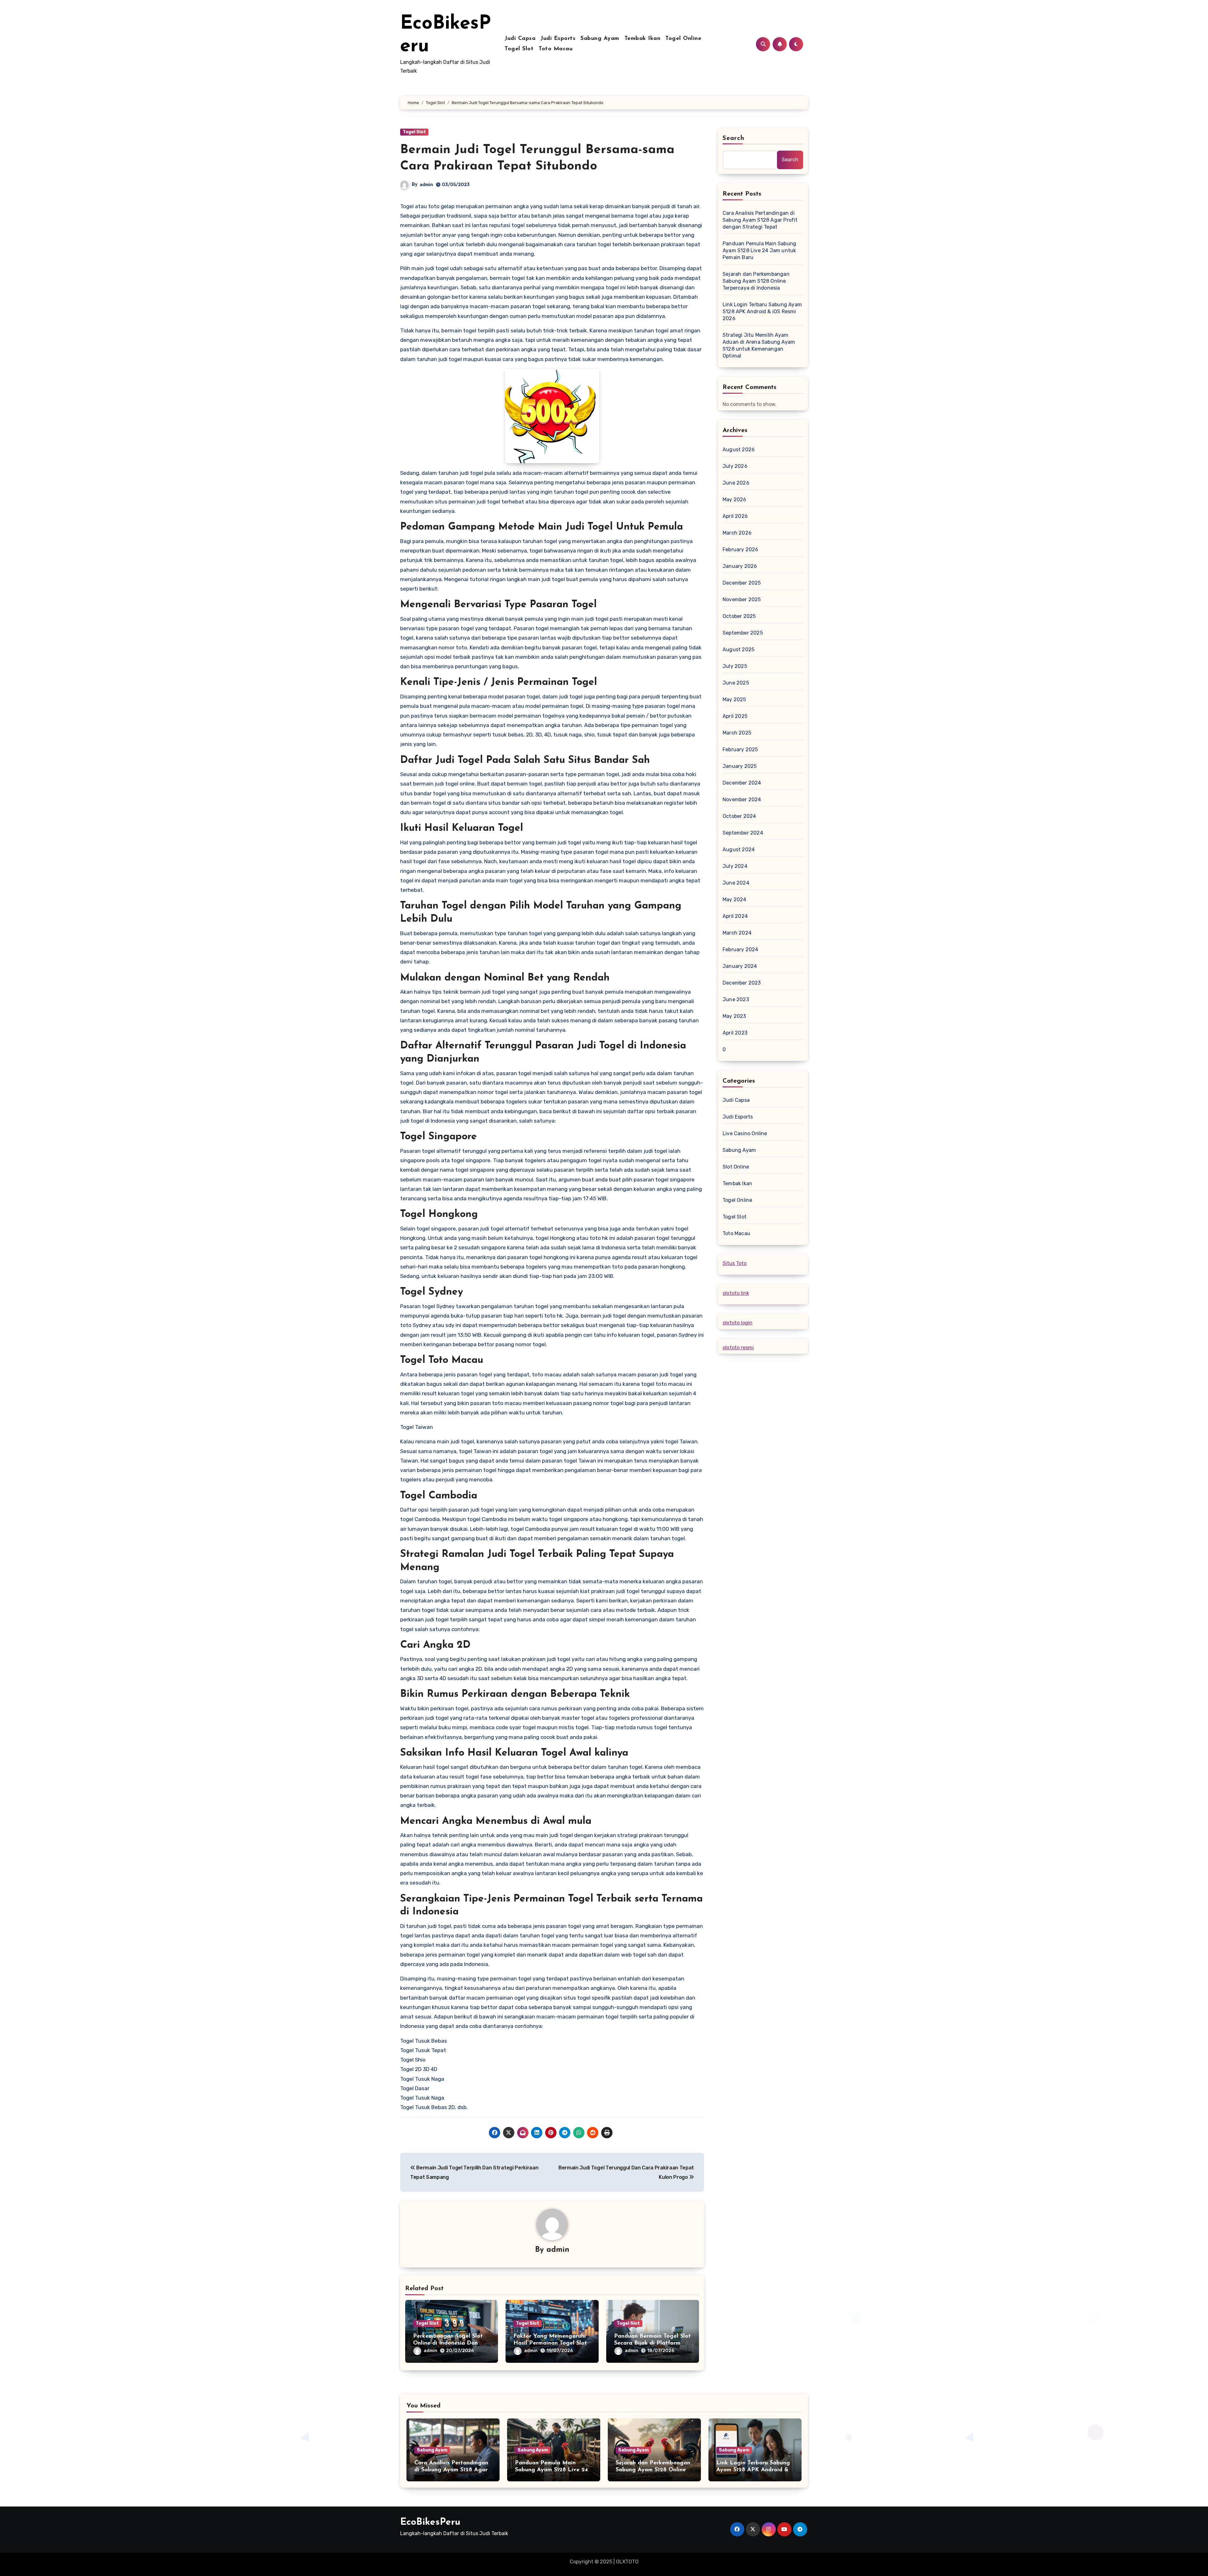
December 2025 (742, 583)
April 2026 (735, 516)
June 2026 (736, 483)
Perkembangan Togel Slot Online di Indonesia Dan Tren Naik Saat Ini (448, 2343)
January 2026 (740, 566)
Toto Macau (556, 49)
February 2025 (740, 749)
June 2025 (736, 683)
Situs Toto (735, 1263)
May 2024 (735, 899)
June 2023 (736, 999)
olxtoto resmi (738, 1348)
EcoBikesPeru (430, 2522)
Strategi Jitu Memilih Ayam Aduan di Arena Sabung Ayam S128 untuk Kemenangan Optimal (759, 345)
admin (426, 185)
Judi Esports (558, 39)
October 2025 (739, 616)
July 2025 (735, 666)
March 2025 (737, 733)
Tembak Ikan (643, 39)
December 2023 (742, 983)
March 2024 (737, 933)
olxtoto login (738, 1323)
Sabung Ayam (600, 39)
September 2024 (743, 833)
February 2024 (741, 949)
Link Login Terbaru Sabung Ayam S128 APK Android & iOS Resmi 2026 (762, 311)
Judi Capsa (520, 39)
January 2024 (740, 966)
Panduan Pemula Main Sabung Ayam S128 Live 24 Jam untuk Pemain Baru (759, 250)
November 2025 (742, 600)
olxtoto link (736, 1293)
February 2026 (741, 550)
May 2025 (734, 700)
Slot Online (736, 1167)
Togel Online (683, 39)
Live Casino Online (745, 1133)
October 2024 (739, 816)
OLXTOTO (627, 2562)
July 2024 (735, 866)
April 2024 (735, 916)
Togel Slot (519, 49)
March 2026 (737, 533)
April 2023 (735, 1033)
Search (734, 138)
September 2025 (743, 633)
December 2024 (742, 783)
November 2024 (742, 799)
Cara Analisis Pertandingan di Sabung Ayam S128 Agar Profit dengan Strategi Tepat (760, 220)
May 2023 (734, 1016)
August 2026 (739, 450)
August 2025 (738, 650)
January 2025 (740, 766)
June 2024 (736, 883)
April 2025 (735, 716)
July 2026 (735, 466)
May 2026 (735, 500)
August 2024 (739, 849)
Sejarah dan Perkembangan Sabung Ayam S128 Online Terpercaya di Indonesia (756, 281)
